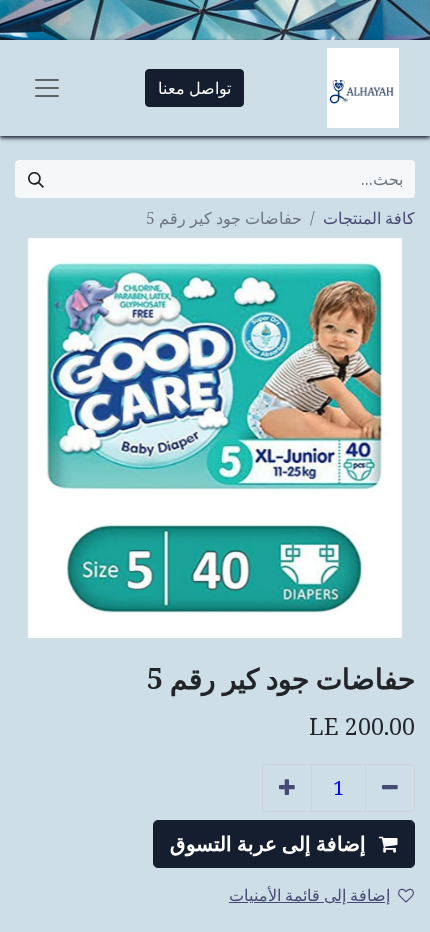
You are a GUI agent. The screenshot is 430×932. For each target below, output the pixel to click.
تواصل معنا (194, 88)
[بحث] (36, 179)
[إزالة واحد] (390, 788)
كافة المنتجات (369, 218)
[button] (284, 844)
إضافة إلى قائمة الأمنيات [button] (309, 895)
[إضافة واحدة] (287, 788)
